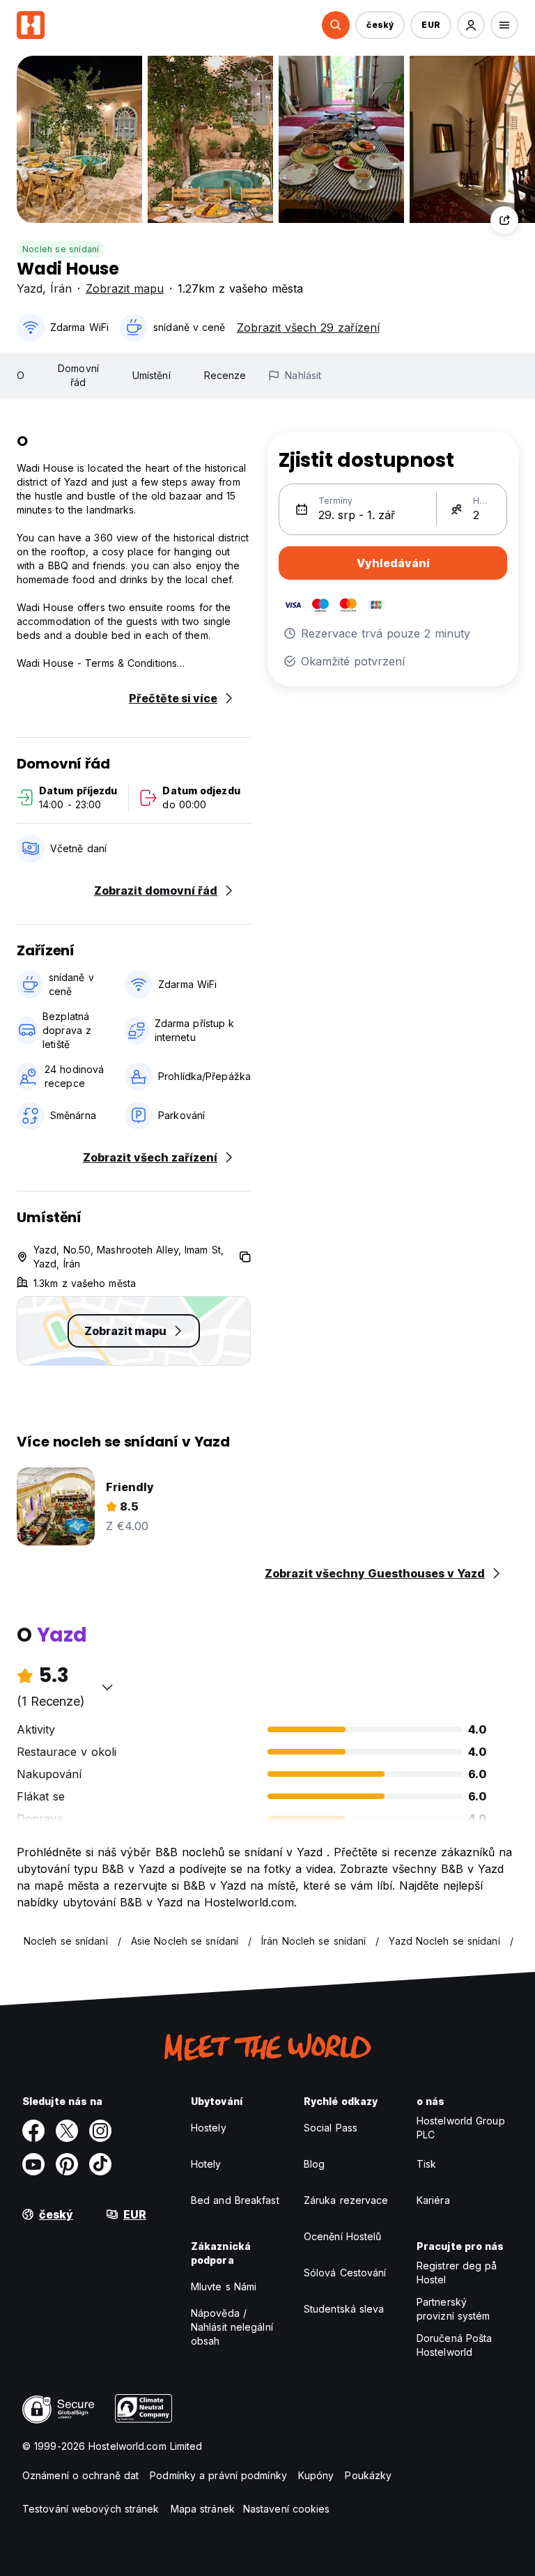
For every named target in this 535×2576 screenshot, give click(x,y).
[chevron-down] (107, 1687)
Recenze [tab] (225, 375)
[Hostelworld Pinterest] (67, 2164)
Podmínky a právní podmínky (218, 2475)
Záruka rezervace (346, 2200)
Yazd (30, 288)
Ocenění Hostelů (343, 2236)
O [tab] (21, 375)
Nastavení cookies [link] (287, 2509)
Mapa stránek (203, 2509)
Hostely (209, 2128)
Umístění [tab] (152, 375)
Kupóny (316, 2475)
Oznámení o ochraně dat (80, 2475)
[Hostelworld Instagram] (100, 2131)
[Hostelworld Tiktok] (100, 2164)
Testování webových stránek (91, 2509)
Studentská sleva (344, 2309)
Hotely (206, 2164)
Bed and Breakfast (235, 2200)
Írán (61, 288)
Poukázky (368, 2475)
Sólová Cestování (345, 2273)
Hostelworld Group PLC (461, 2128)
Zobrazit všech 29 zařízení (308, 327)
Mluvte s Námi (224, 2286)
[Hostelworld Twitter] (67, 2131)
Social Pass (331, 2128)
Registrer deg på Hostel (457, 2273)
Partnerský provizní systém (453, 2309)
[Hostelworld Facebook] (33, 2131)
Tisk (426, 2164)
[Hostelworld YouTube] (33, 2164)
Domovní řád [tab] (78, 375)
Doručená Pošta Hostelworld (454, 2345)
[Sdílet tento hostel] (504, 220)
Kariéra (433, 2200)
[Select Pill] (336, 25)
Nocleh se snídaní (61, 249)
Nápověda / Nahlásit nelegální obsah (232, 2327)
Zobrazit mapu (125, 288)
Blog (314, 2164)
